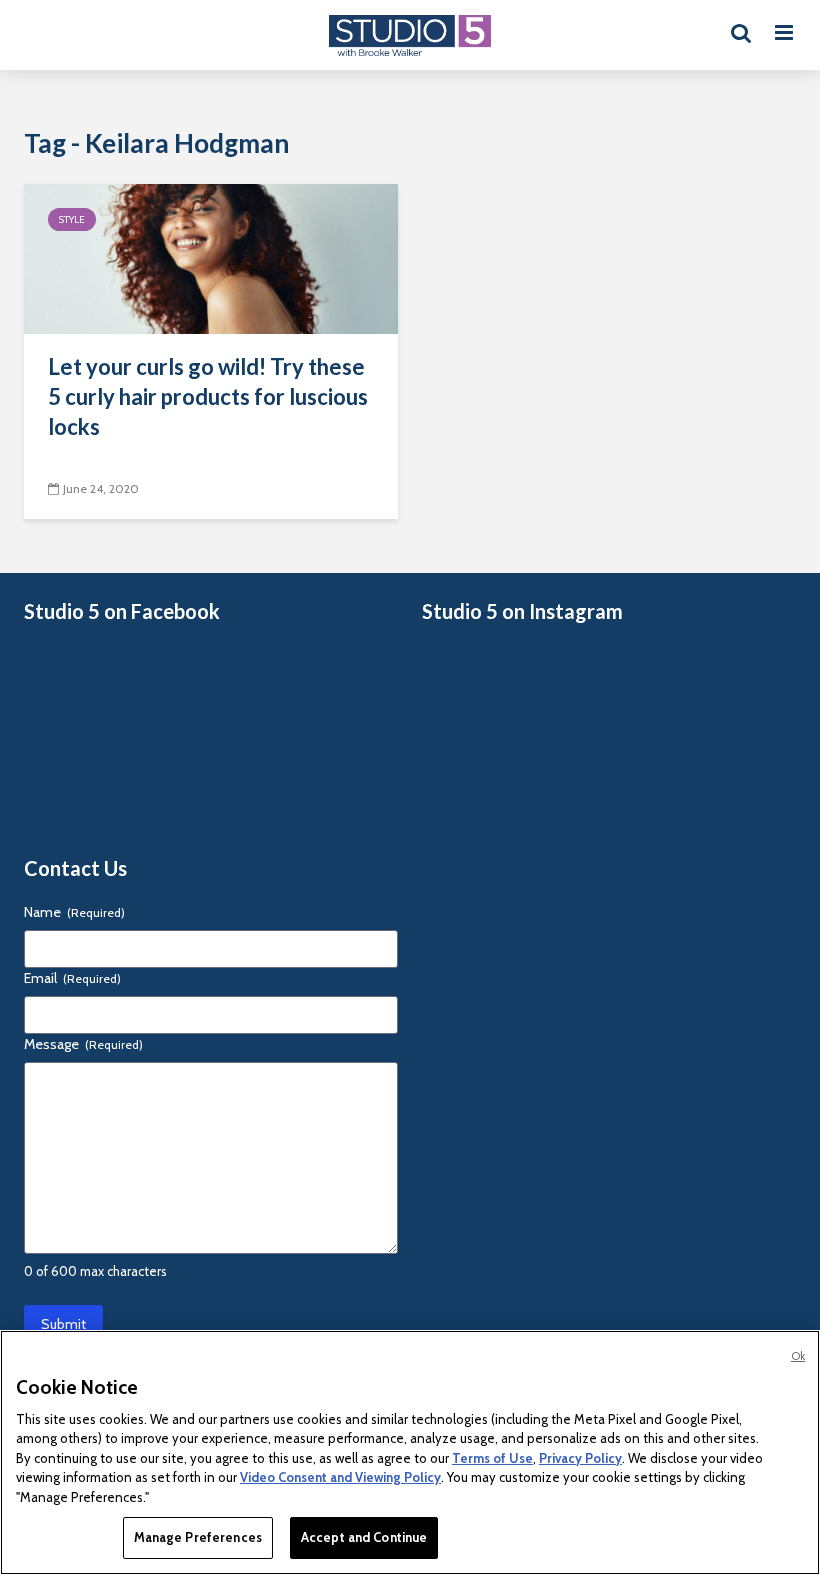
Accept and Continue (364, 1537)
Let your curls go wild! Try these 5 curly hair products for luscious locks (208, 396)
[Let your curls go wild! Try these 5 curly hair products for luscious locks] (211, 257)
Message (83, 1044)
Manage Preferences (198, 1537)
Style (72, 219)
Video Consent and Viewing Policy (340, 1477)
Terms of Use (492, 1458)
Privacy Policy (580, 1458)
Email (72, 978)
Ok (798, 1356)
